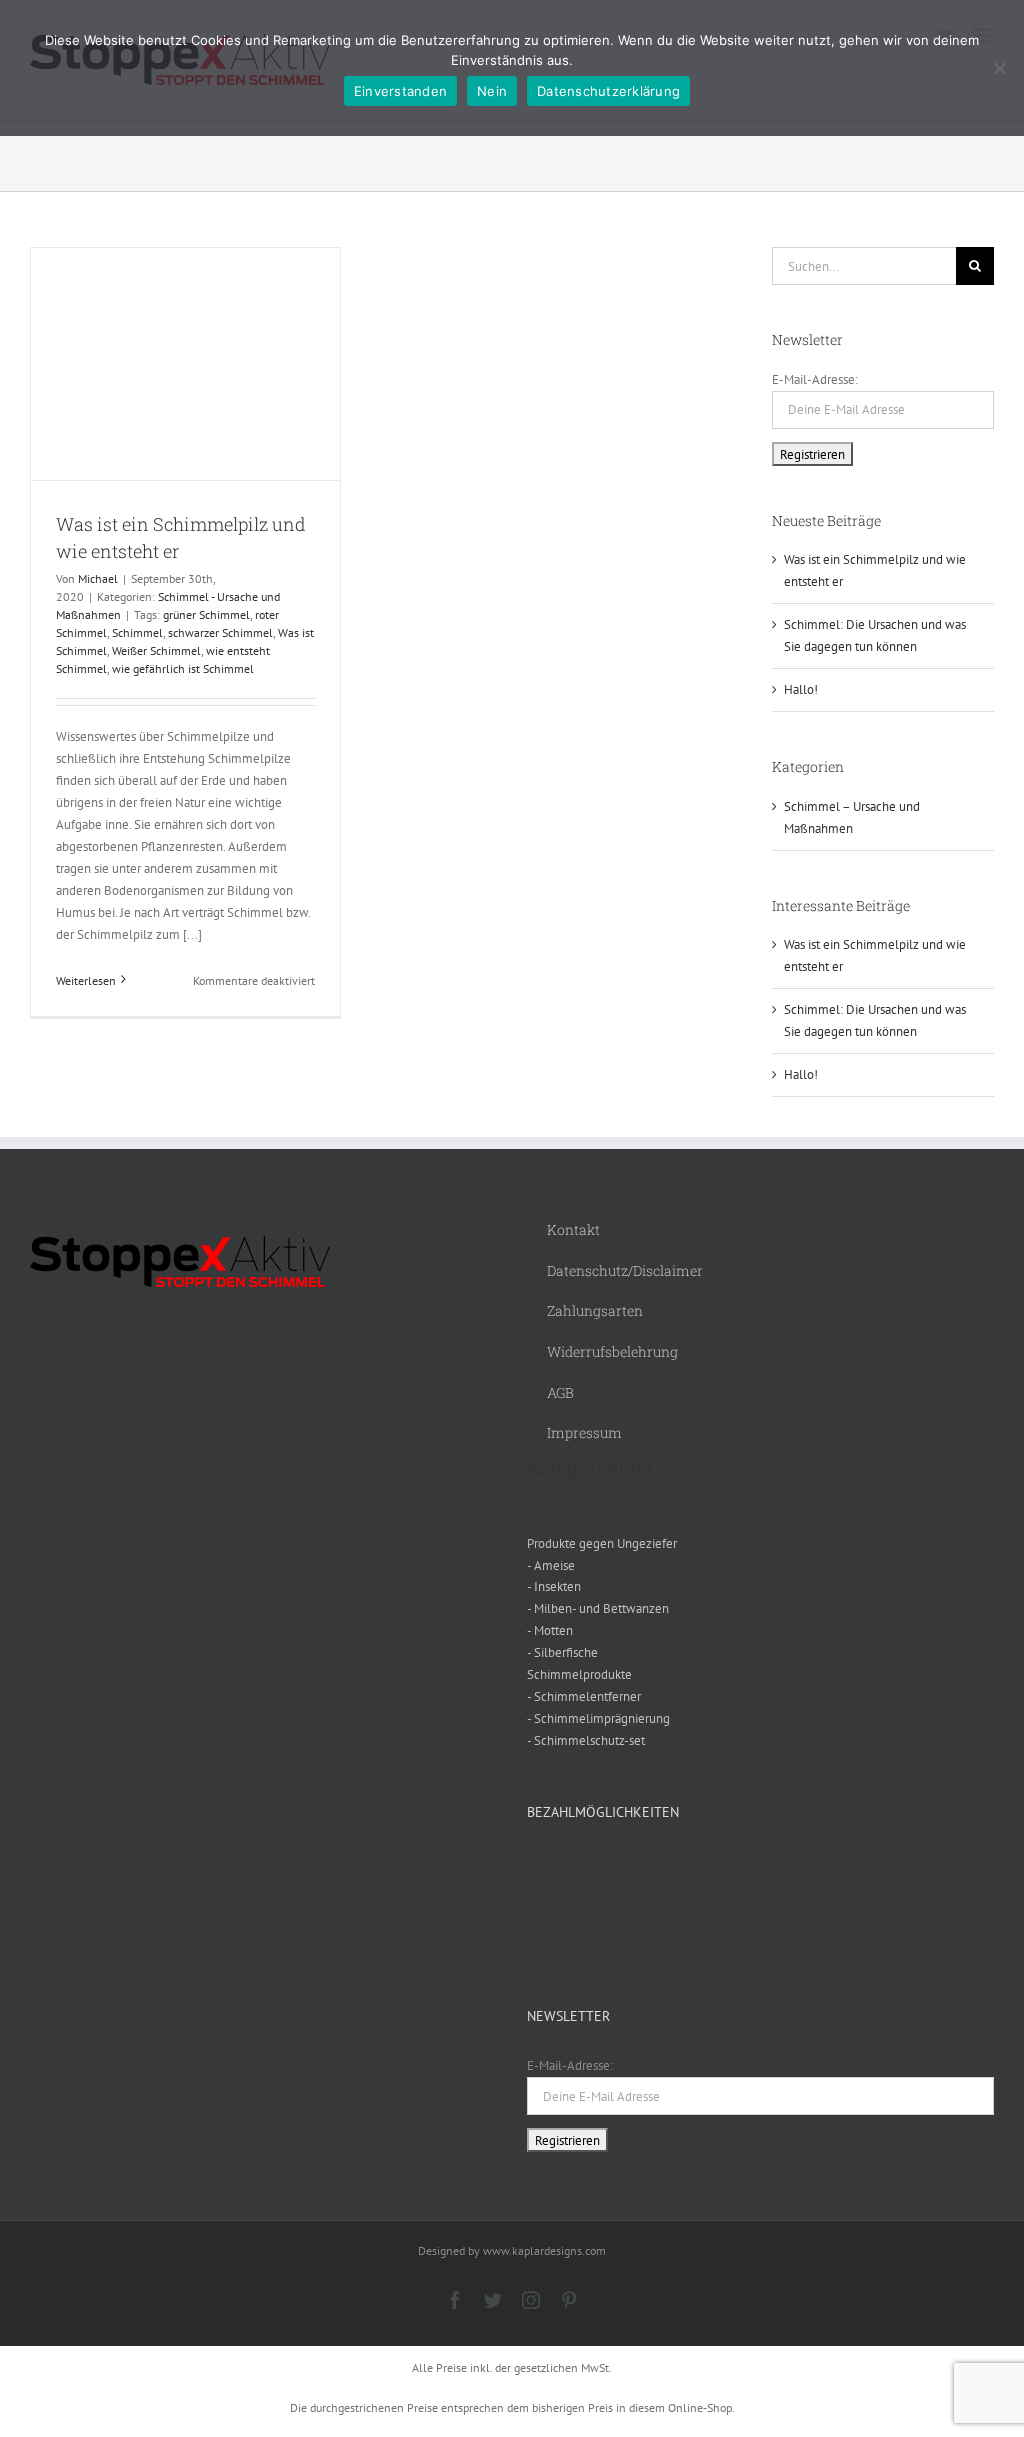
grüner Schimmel (206, 614)
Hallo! (801, 689)
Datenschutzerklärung (608, 91)
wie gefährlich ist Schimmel (183, 668)
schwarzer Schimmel (220, 632)
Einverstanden (400, 91)
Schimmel (137, 632)
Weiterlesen (86, 980)
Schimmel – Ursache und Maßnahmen (852, 817)
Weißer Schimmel (156, 650)
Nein (492, 91)
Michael (98, 578)
